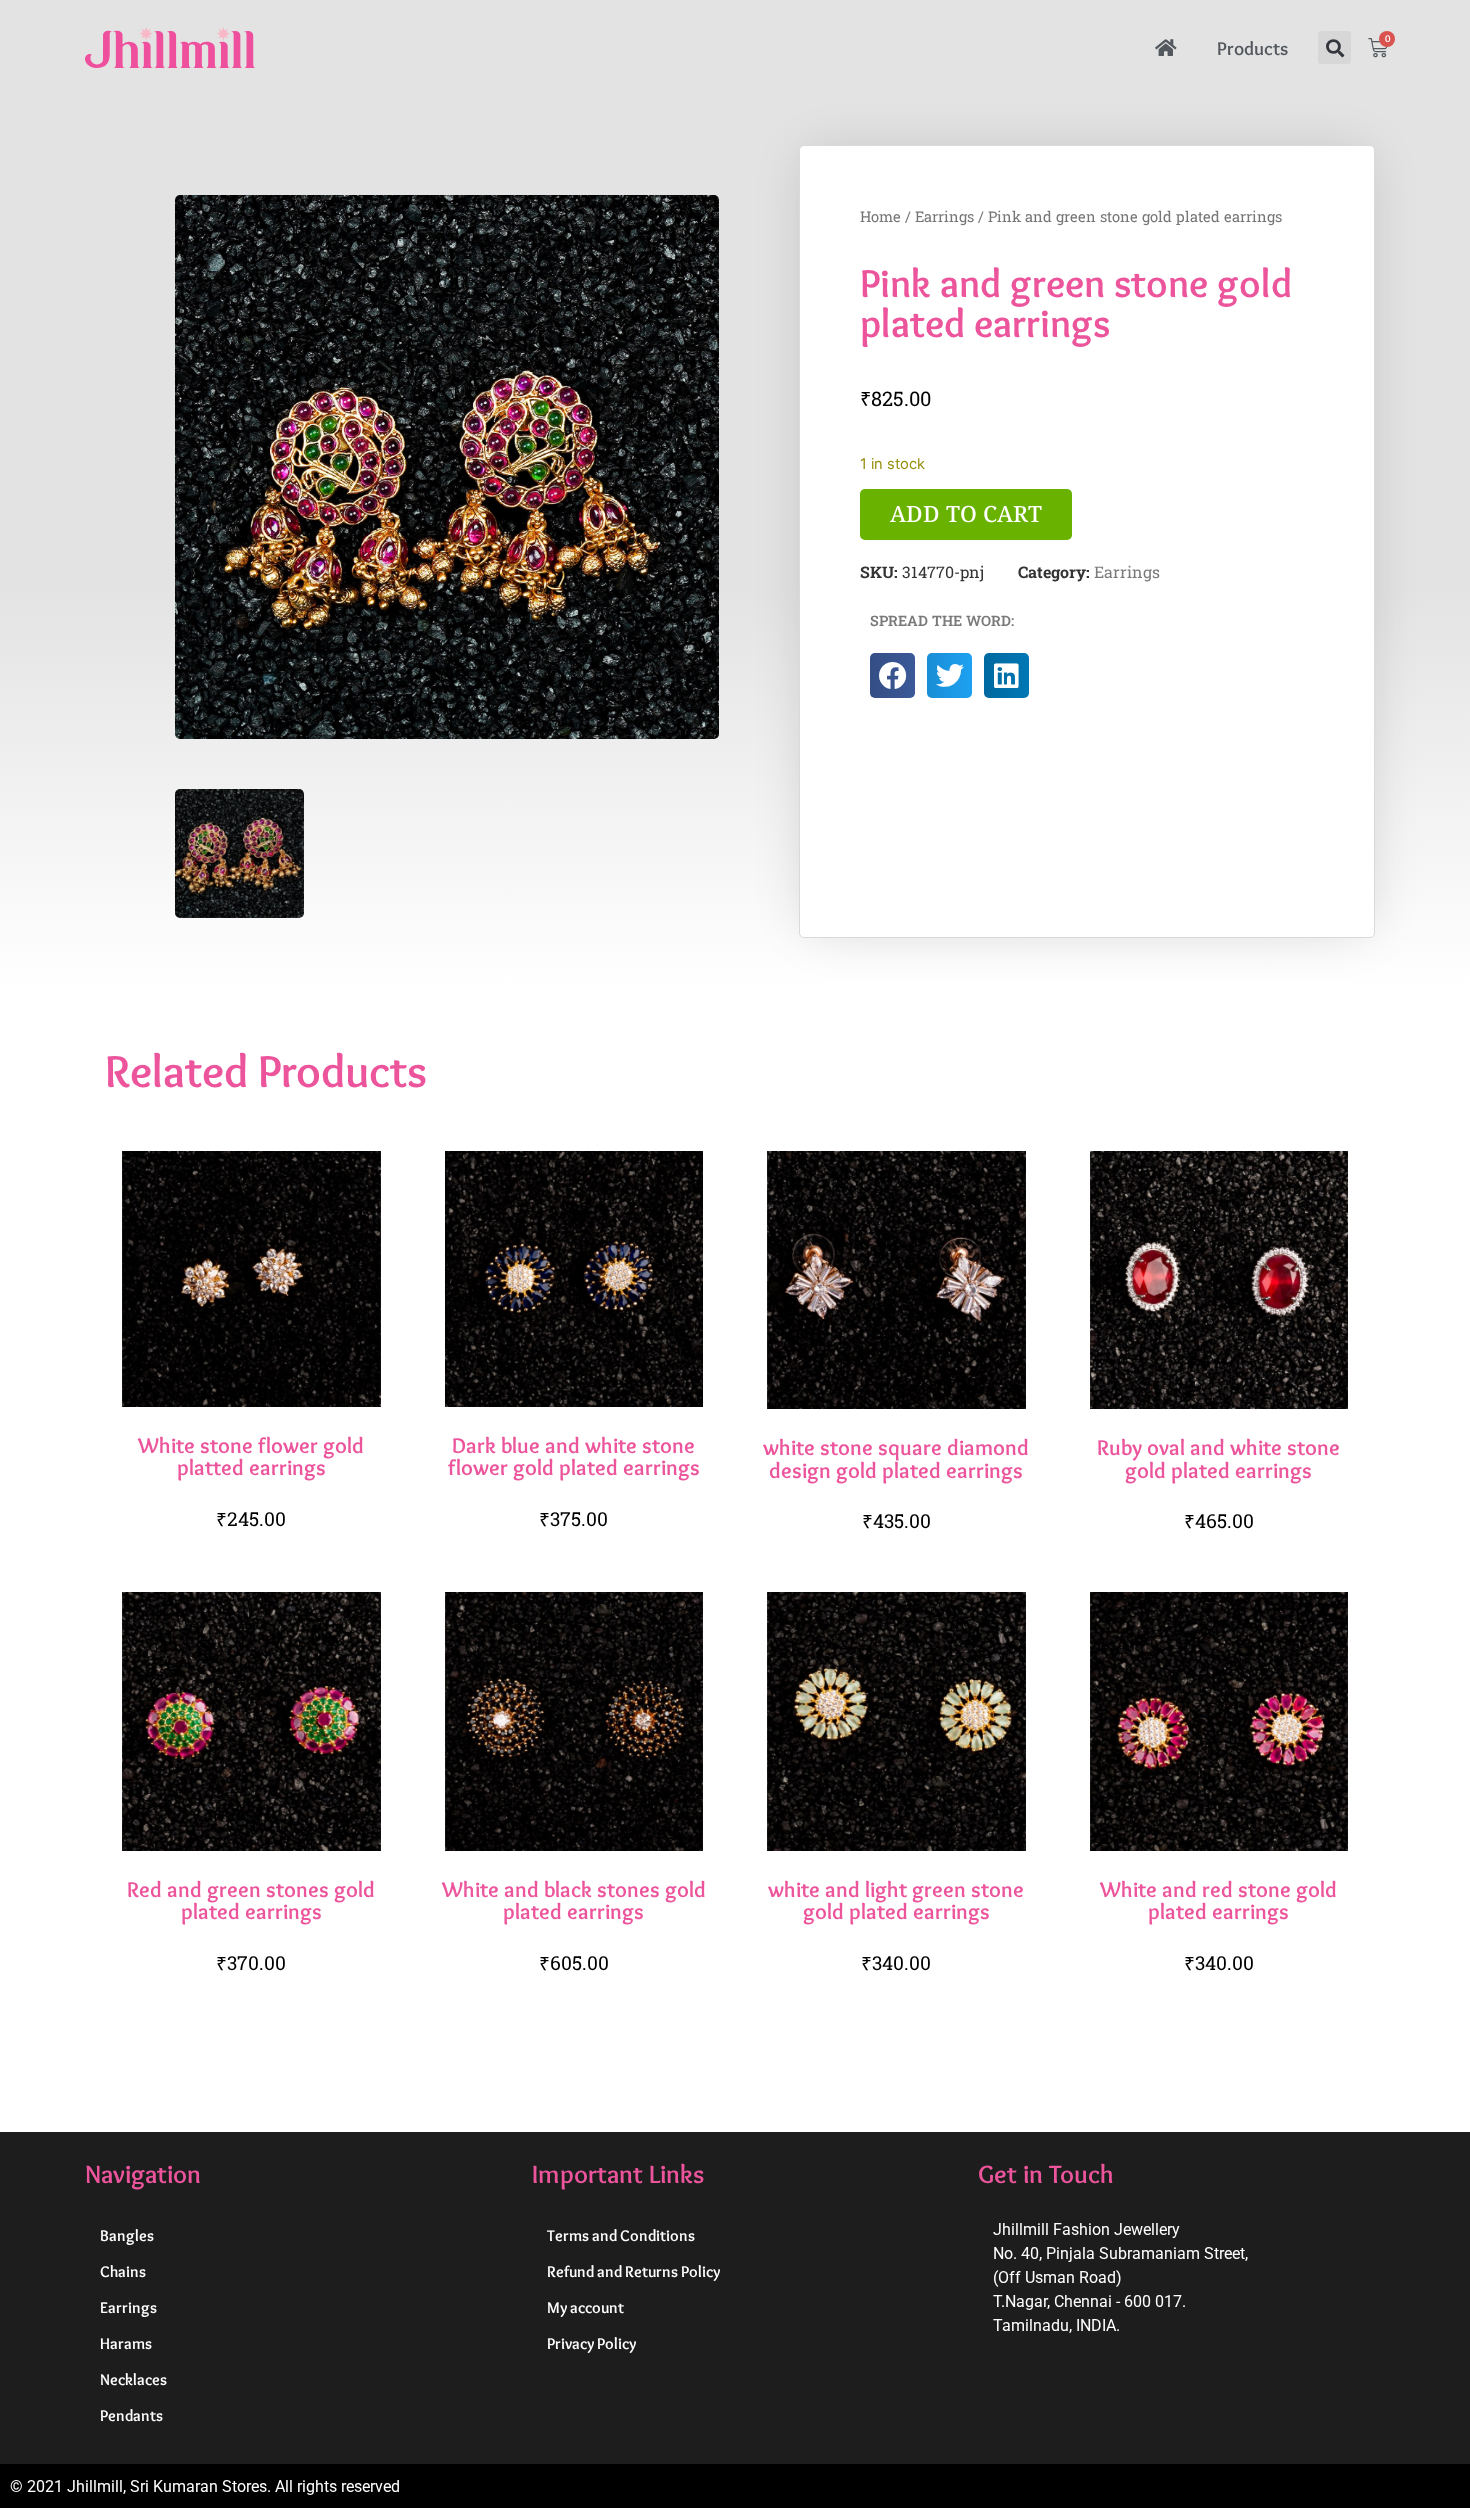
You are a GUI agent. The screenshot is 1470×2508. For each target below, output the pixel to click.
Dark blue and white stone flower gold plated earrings (574, 1456)
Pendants (131, 2415)
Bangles (127, 2235)
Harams (126, 2343)
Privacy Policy (591, 2343)
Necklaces (133, 2379)
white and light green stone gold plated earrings (896, 1900)
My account (585, 2307)
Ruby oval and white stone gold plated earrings (1218, 1458)
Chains (123, 2271)
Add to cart (966, 513)
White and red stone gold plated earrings (1218, 1900)
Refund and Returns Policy (633, 2271)
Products (1252, 48)
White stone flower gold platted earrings (251, 1456)
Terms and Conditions (621, 2235)
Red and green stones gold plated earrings (251, 1900)
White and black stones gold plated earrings (574, 1900)
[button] (1334, 47)
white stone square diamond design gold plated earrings (896, 1458)
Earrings (944, 216)
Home (880, 216)
